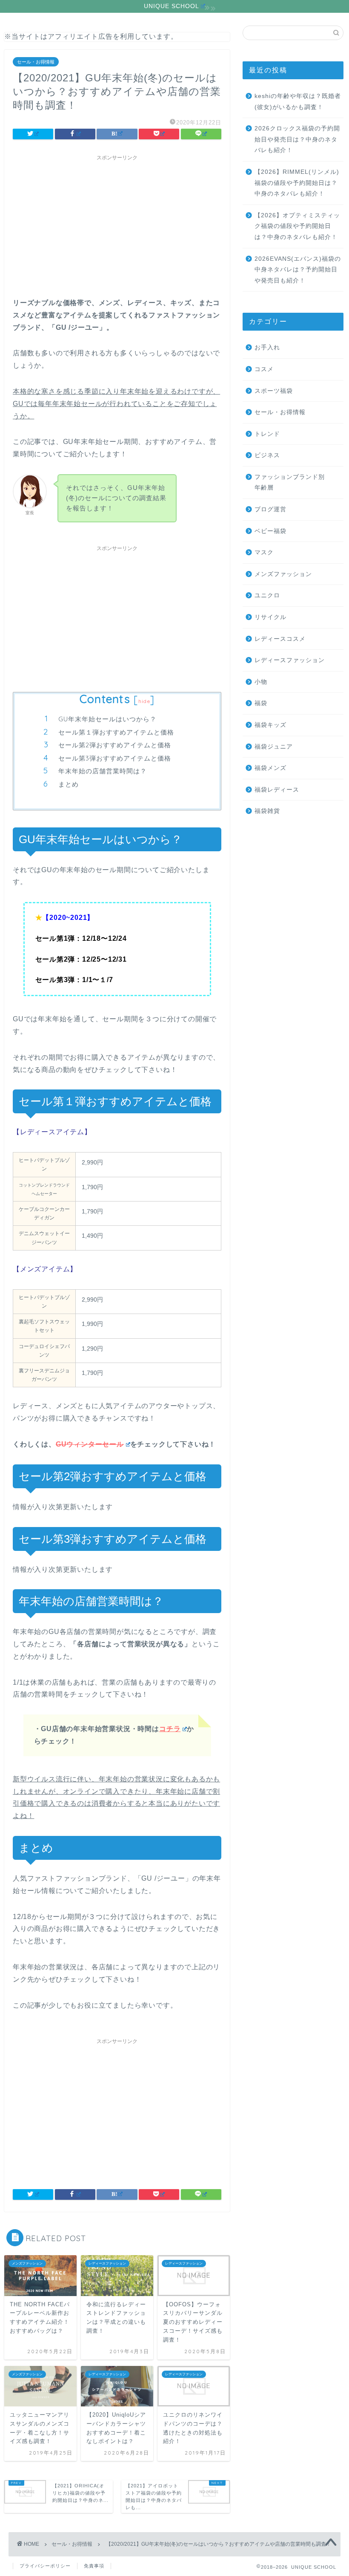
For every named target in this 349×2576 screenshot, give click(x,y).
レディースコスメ (280, 639)
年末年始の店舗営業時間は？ (103, 771)
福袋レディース (277, 790)
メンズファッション (283, 574)
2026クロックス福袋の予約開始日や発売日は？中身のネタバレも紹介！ (297, 139)
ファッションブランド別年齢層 (290, 483)
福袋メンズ (270, 768)
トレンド (267, 434)
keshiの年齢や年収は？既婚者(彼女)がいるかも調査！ (298, 102)
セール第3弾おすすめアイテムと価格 (115, 758)
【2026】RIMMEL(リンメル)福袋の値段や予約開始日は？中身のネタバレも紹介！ (297, 183)
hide (144, 701)
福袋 (261, 703)
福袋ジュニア (274, 747)
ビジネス (267, 455)
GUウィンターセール (90, 1444)
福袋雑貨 (267, 811)
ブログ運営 (270, 509)
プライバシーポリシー (45, 2566)
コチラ (170, 1729)
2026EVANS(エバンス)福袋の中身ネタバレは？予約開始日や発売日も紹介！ (298, 270)
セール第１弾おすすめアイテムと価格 (116, 732)
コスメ (264, 369)
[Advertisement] (117, 225)
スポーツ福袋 (274, 391)
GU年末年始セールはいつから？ (107, 719)
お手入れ (267, 347)
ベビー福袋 (270, 531)
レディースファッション (290, 660)
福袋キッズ (270, 725)
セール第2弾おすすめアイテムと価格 (115, 745)
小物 (261, 682)
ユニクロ (267, 595)
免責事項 (94, 2566)
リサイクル (270, 617)
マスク (264, 552)
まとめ (69, 784)
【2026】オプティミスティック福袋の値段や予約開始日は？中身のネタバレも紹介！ (297, 226)
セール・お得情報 (36, 62)
